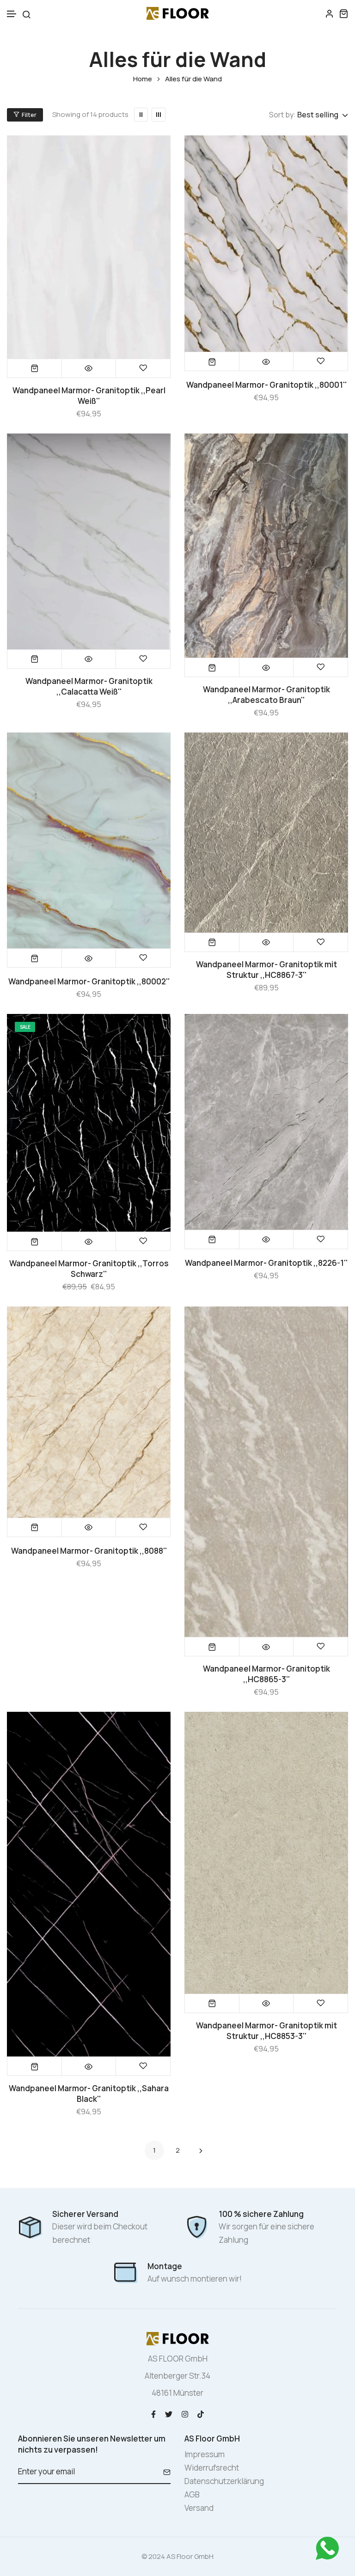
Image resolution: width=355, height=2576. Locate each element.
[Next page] (201, 2150)
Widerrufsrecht (212, 2468)
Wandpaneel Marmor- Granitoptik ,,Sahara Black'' (89, 2094)
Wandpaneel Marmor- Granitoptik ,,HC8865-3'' (266, 1674)
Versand (199, 2508)
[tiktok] (201, 2414)
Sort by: (282, 115)
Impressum (205, 2454)
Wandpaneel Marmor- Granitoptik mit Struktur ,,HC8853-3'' (266, 2031)
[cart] (343, 13)
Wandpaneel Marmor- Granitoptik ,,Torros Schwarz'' (89, 1269)
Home (143, 79)
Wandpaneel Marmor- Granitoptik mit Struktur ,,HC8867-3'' (266, 970)
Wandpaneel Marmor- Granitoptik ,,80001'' (266, 385)
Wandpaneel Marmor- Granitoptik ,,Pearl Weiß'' (89, 396)
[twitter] (169, 2414)
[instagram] (185, 2414)
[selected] (35, 368)
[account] (330, 13)
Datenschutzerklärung (224, 2481)
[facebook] (153, 2414)
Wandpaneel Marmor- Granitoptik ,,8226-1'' (266, 1263)
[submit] (163, 2472)
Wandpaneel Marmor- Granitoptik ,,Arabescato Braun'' (266, 695)
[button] (12, 14)
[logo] (178, 13)
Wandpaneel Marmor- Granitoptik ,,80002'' (89, 981)
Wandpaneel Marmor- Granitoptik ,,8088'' (89, 1551)
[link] (141, 115)
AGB (192, 2494)
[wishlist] (143, 368)
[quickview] (89, 368)
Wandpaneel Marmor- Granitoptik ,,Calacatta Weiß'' (89, 686)
